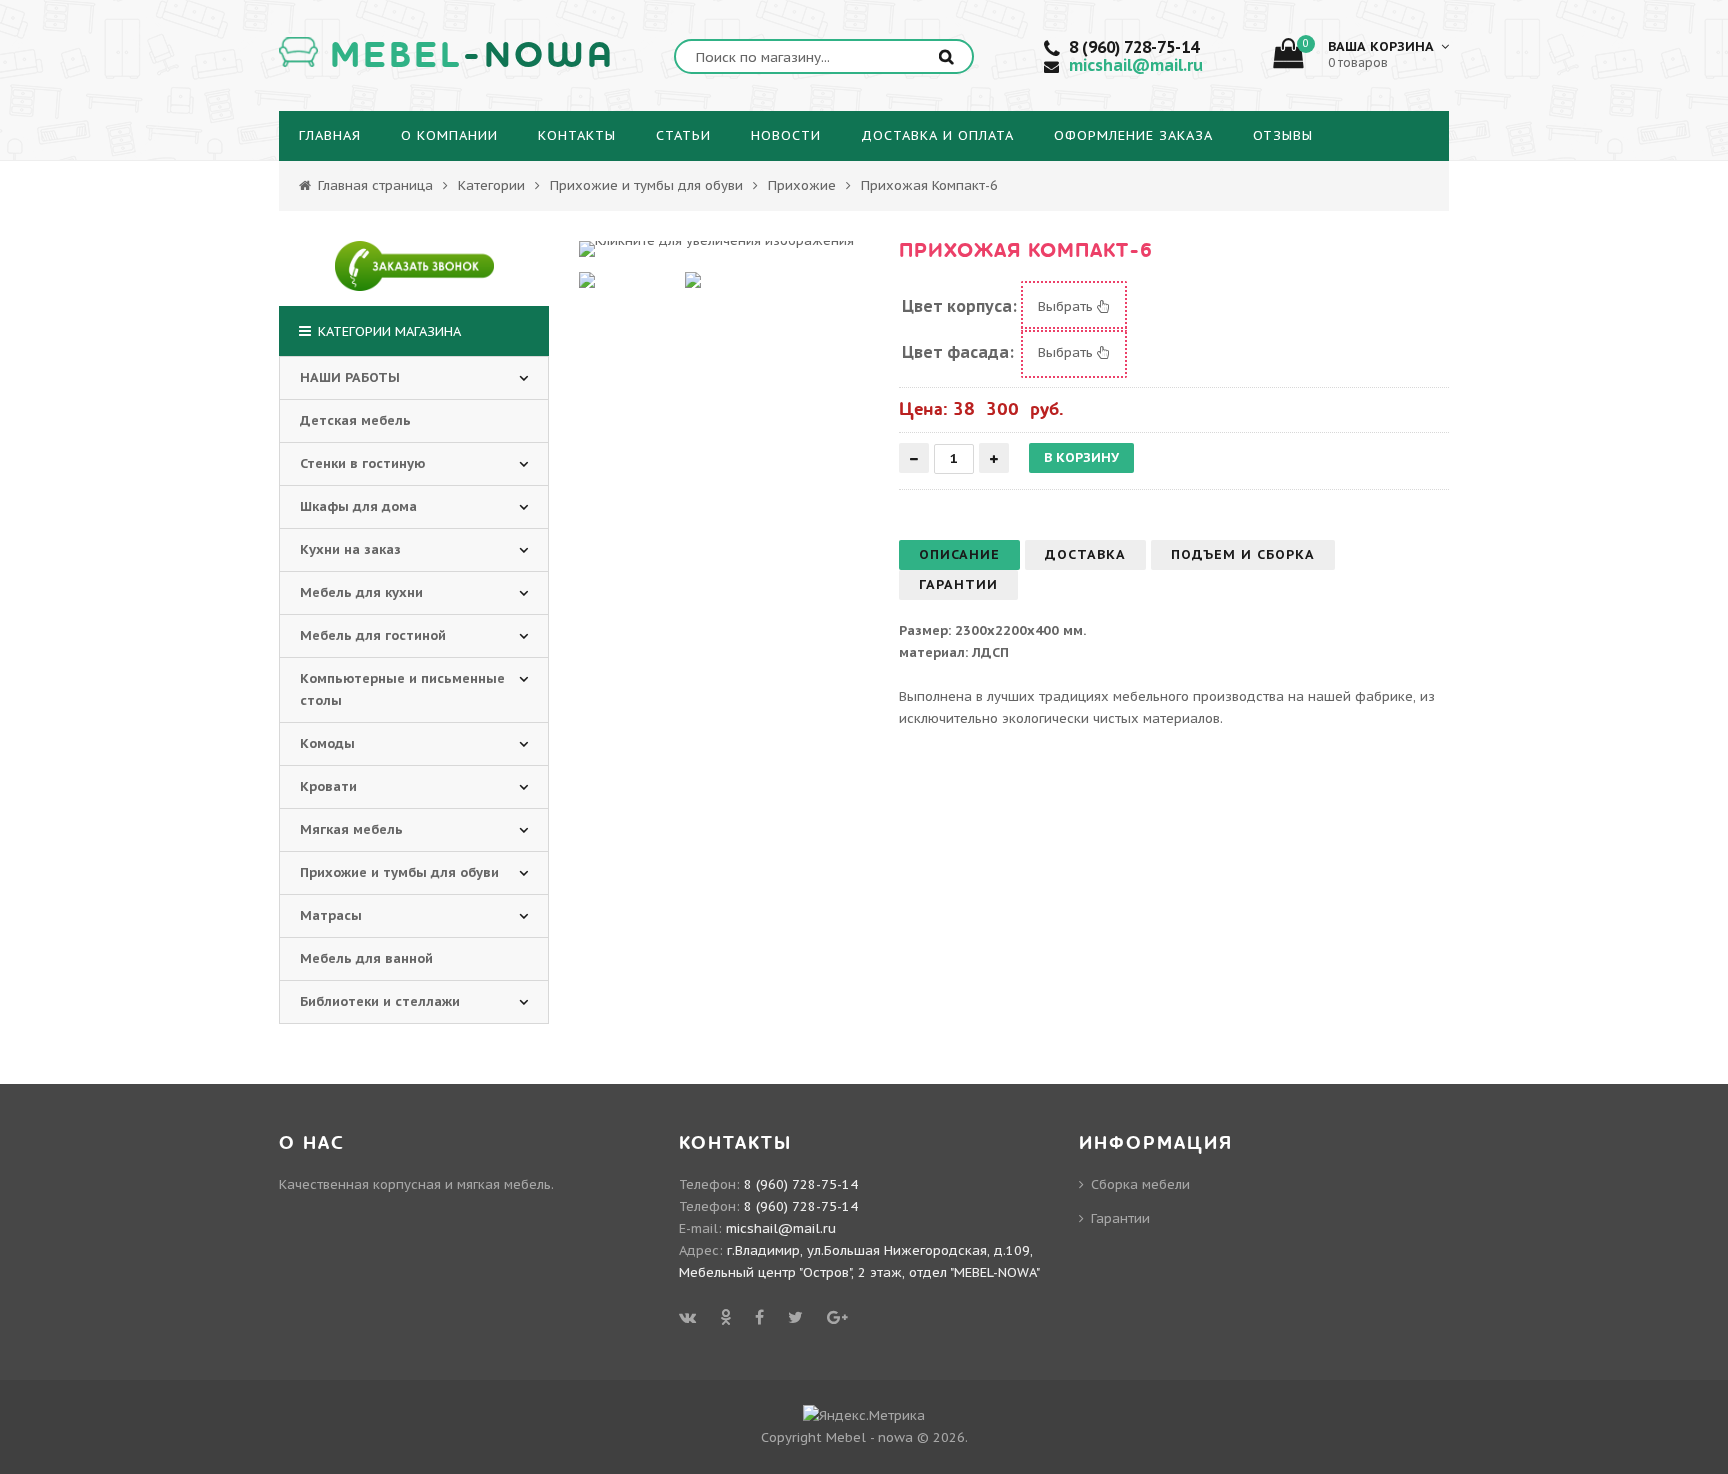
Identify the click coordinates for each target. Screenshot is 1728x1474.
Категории (491, 185)
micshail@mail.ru (1136, 65)
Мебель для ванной (366, 958)
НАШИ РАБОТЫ (350, 377)
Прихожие (802, 185)
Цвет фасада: (958, 352)
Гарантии (1120, 1218)
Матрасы (331, 915)
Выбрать (1067, 306)
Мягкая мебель (351, 829)
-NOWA (472, 56)
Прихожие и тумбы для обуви (646, 185)
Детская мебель (355, 420)
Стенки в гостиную (362, 463)
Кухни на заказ (350, 549)
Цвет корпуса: (959, 306)
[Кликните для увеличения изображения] (716, 249)
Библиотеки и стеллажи (380, 1001)
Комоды (327, 743)
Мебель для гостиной (373, 635)
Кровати (328, 786)
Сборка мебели (1140, 1184)
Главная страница (373, 185)
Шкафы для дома (358, 506)
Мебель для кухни (361, 592)
